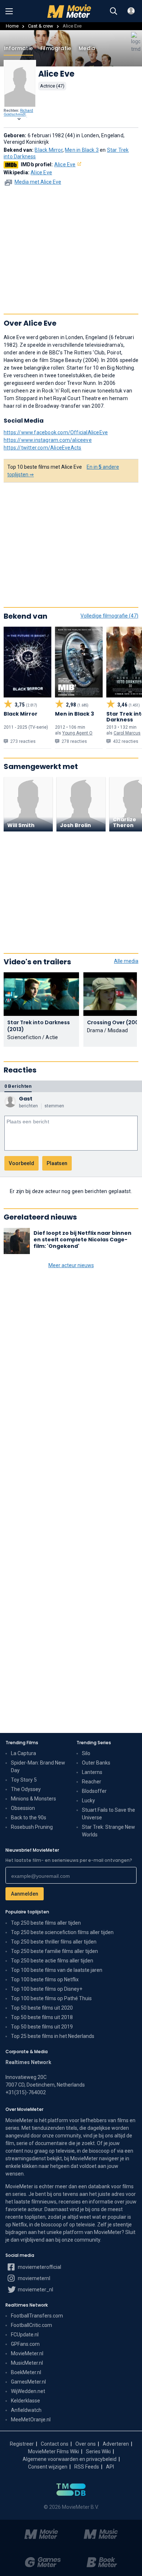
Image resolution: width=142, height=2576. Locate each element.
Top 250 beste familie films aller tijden (54, 1951)
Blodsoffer (94, 1791)
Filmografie (56, 48)
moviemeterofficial (39, 2267)
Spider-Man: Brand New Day (38, 1767)
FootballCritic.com (31, 2325)
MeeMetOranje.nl (31, 2420)
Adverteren (116, 2444)
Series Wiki (98, 2451)
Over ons (86, 2444)
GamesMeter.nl (28, 2382)
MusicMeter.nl (27, 2363)
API (110, 2467)
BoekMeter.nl (26, 2372)
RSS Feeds (87, 2467)
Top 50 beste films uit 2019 (42, 2027)
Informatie (18, 48)
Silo (86, 1753)
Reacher (92, 1782)
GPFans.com (25, 2344)
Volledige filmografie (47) (109, 616)
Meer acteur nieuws (71, 1265)
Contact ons (55, 2444)
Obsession (23, 1808)
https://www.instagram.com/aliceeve (48, 440)
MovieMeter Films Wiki (54, 2451)
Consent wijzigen (48, 2467)
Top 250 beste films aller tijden (46, 1923)
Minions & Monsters (33, 1799)
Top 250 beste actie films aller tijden (52, 1961)
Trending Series (94, 1743)
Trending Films (22, 1743)
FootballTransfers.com (37, 2316)
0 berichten (18, 1086)
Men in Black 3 (82, 150)
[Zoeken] (114, 11)
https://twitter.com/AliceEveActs (42, 448)
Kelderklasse (25, 2401)
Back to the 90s (29, 1818)
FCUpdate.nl (25, 2335)
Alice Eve (65, 164)
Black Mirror (48, 150)
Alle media (126, 961)
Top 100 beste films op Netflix (45, 1979)
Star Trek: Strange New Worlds (109, 1831)
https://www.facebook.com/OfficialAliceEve (56, 432)
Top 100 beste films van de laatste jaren (57, 1970)
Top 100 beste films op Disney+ (47, 1989)
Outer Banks (96, 1763)
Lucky (88, 1800)
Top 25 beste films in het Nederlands (53, 2036)
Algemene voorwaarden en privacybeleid (70, 2459)
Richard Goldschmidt (18, 113)
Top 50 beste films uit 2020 (42, 2008)
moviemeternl (33, 2278)
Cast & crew (41, 26)
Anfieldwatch (26, 2410)
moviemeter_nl (35, 2290)
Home (12, 26)
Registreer (22, 2444)
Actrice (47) (52, 86)
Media (87, 48)
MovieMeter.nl (27, 2353)
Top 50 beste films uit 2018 (42, 2017)
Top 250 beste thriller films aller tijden (54, 1942)
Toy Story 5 (24, 1780)
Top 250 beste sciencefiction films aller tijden (62, 1932)
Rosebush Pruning (32, 1827)
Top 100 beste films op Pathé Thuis (51, 1998)
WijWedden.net (28, 2391)
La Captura (23, 1753)
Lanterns (92, 1772)
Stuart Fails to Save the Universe (109, 1814)
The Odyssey (26, 1789)
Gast (26, 1099)
